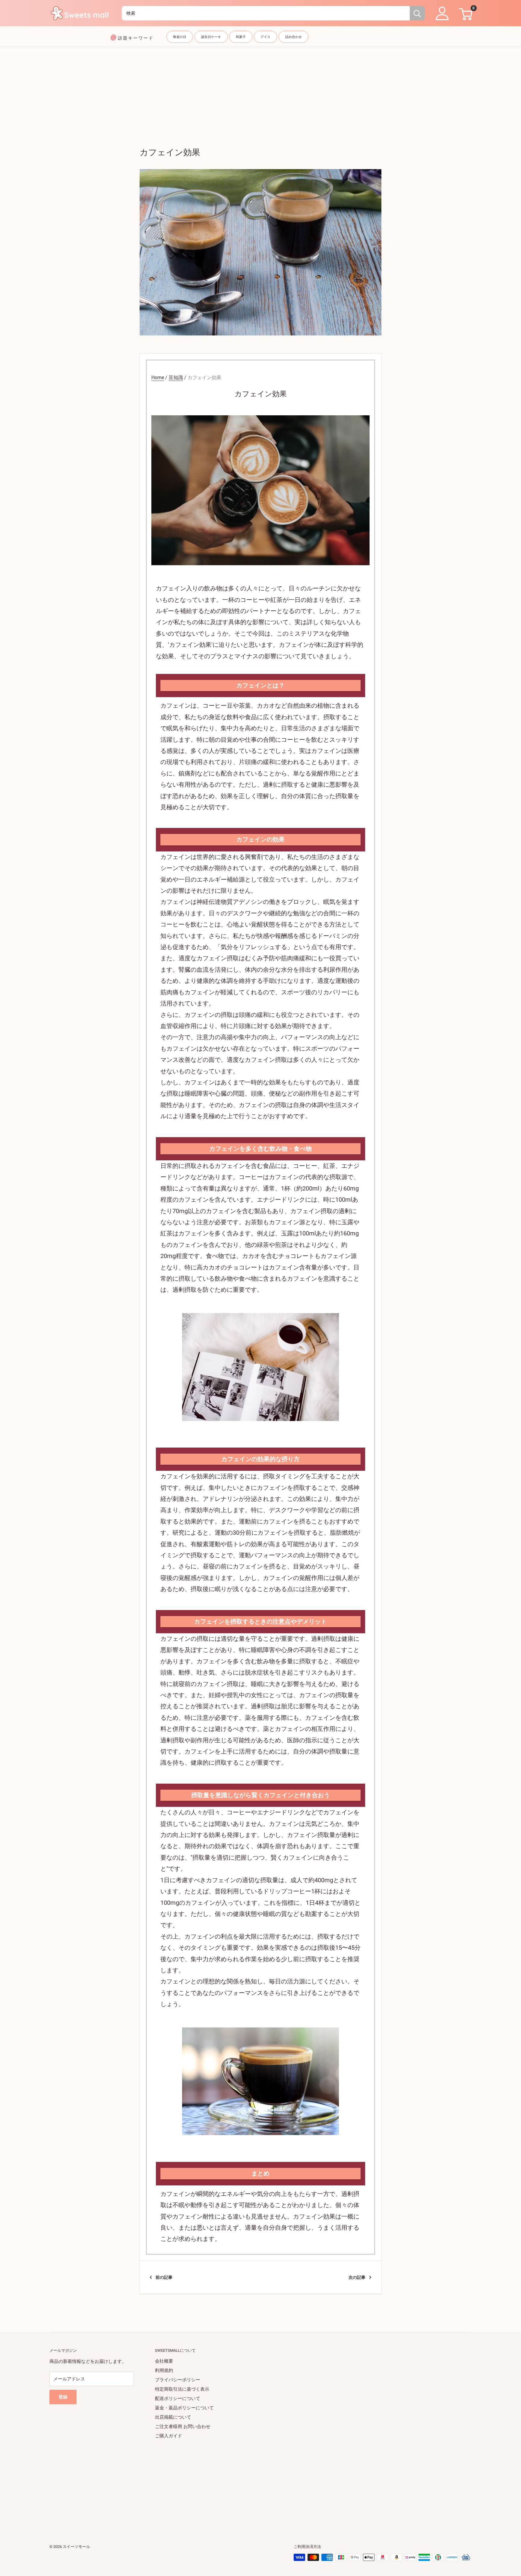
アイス (265, 37)
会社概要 (164, 2361)
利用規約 (164, 2370)
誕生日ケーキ (211, 37)
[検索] (417, 13)
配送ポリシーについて (178, 2398)
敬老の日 (180, 37)
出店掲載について (173, 2417)
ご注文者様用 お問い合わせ (183, 2427)
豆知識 (176, 377)
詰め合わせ (294, 37)
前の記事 (164, 2277)
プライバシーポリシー (178, 2380)
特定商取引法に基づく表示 (182, 2389)
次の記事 (357, 2277)
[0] (465, 13)
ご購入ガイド (169, 2436)
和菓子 (241, 37)
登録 (63, 2397)
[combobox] (266, 13)
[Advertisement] (260, 91)
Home (158, 377)
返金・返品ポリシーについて (184, 2408)
